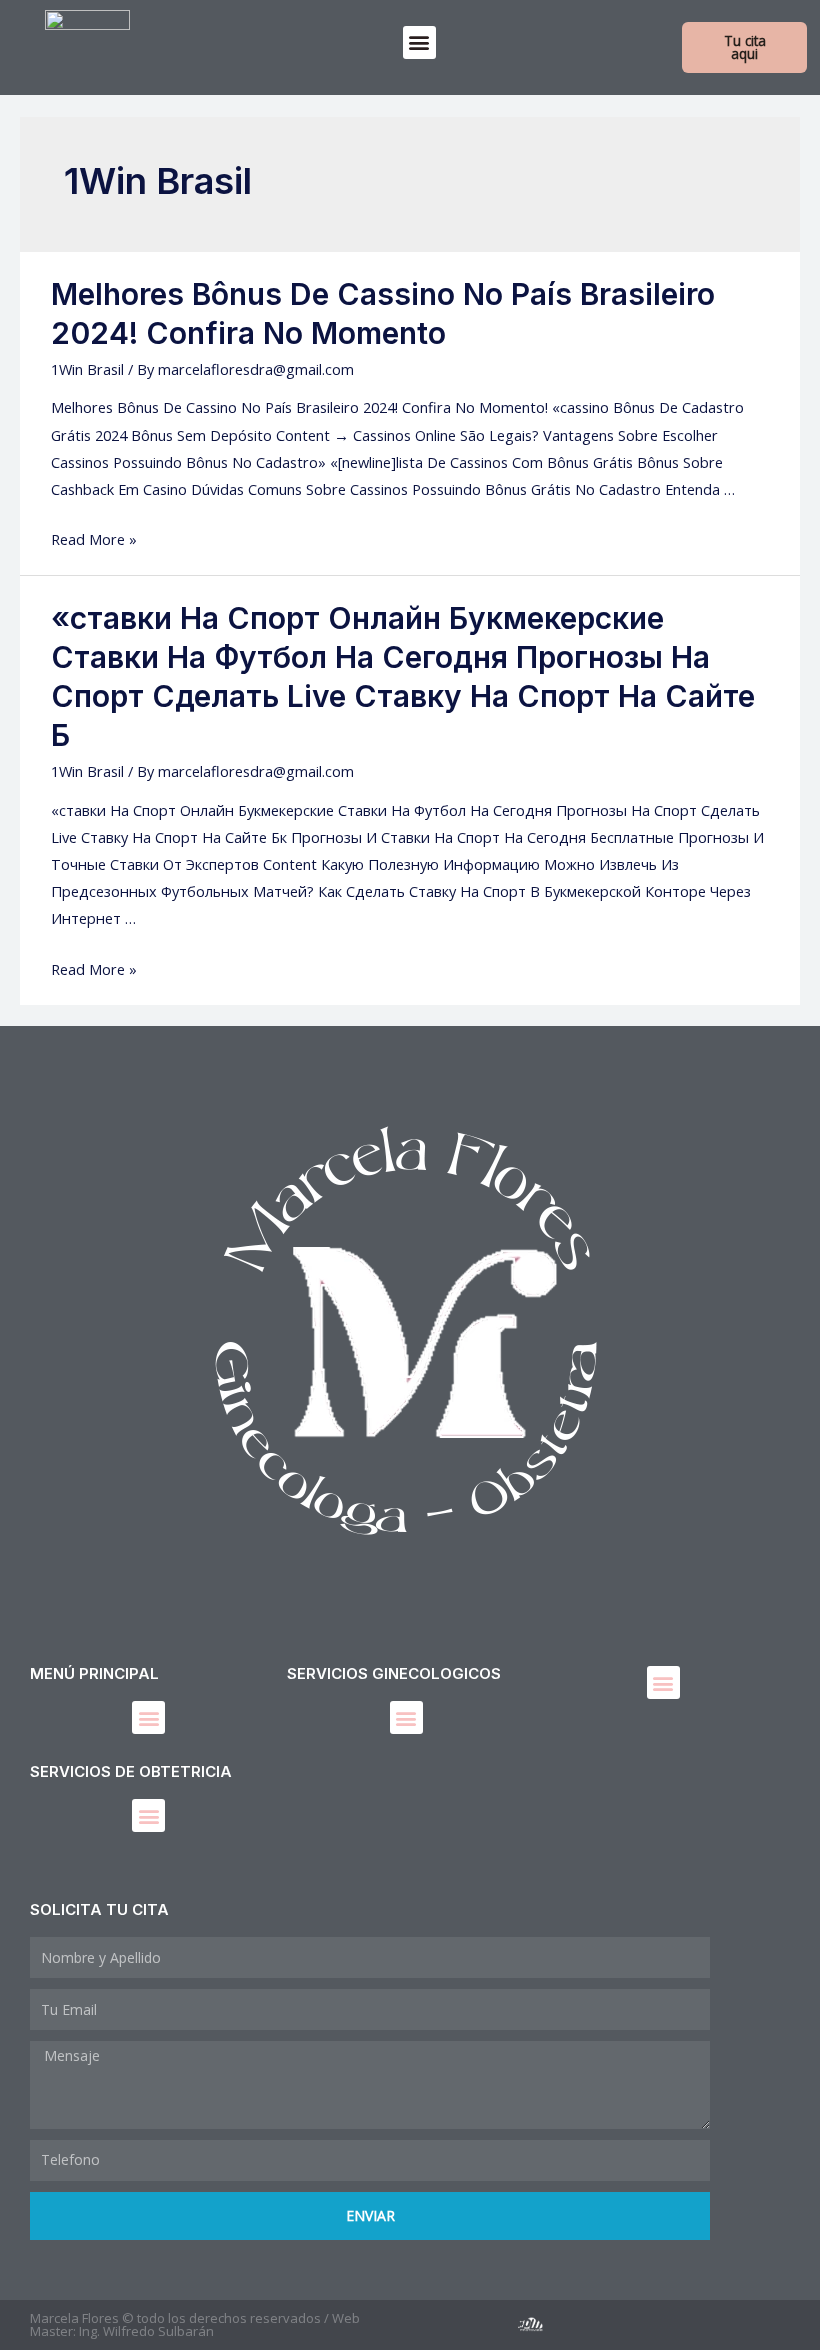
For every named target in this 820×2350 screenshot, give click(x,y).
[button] (419, 42)
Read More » (94, 539)
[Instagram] (481, 2324)
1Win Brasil (87, 369)
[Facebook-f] (432, 2324)
